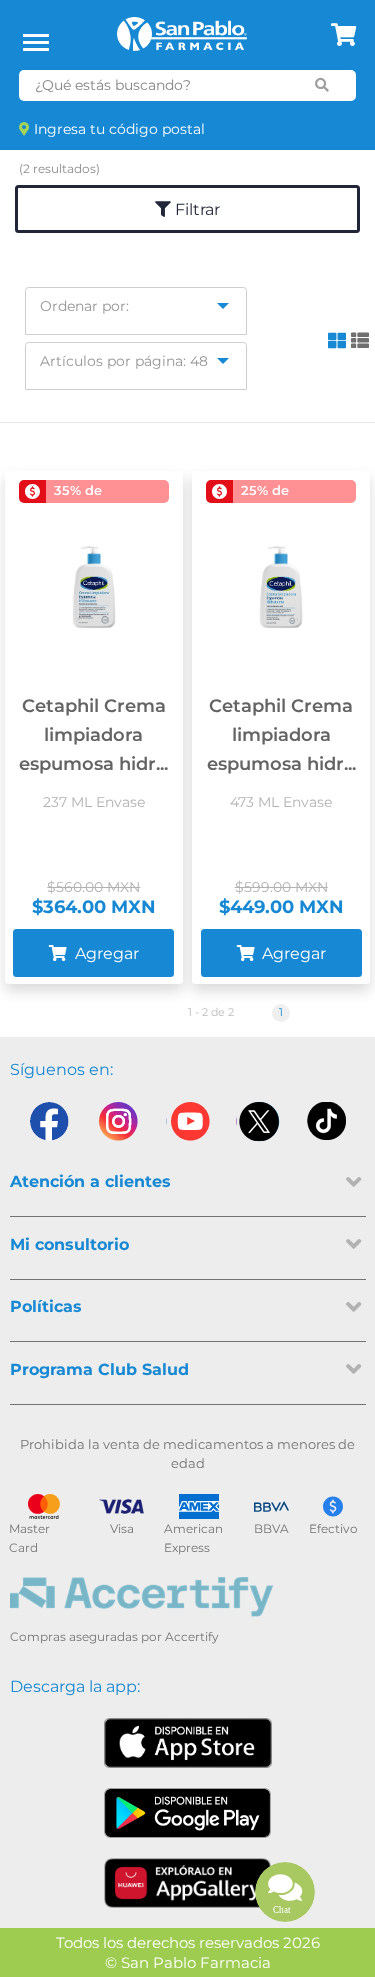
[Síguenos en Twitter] (258, 1126)
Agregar (105, 953)
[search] (321, 85)
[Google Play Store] (188, 1813)
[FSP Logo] (182, 41)
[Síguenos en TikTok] (328, 1126)
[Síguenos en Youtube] (188, 1126)
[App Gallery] (187, 1883)
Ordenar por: (84, 306)
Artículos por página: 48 (124, 361)
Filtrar (195, 209)
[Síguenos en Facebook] (48, 1126)
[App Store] (188, 1743)
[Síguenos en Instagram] (118, 1126)
